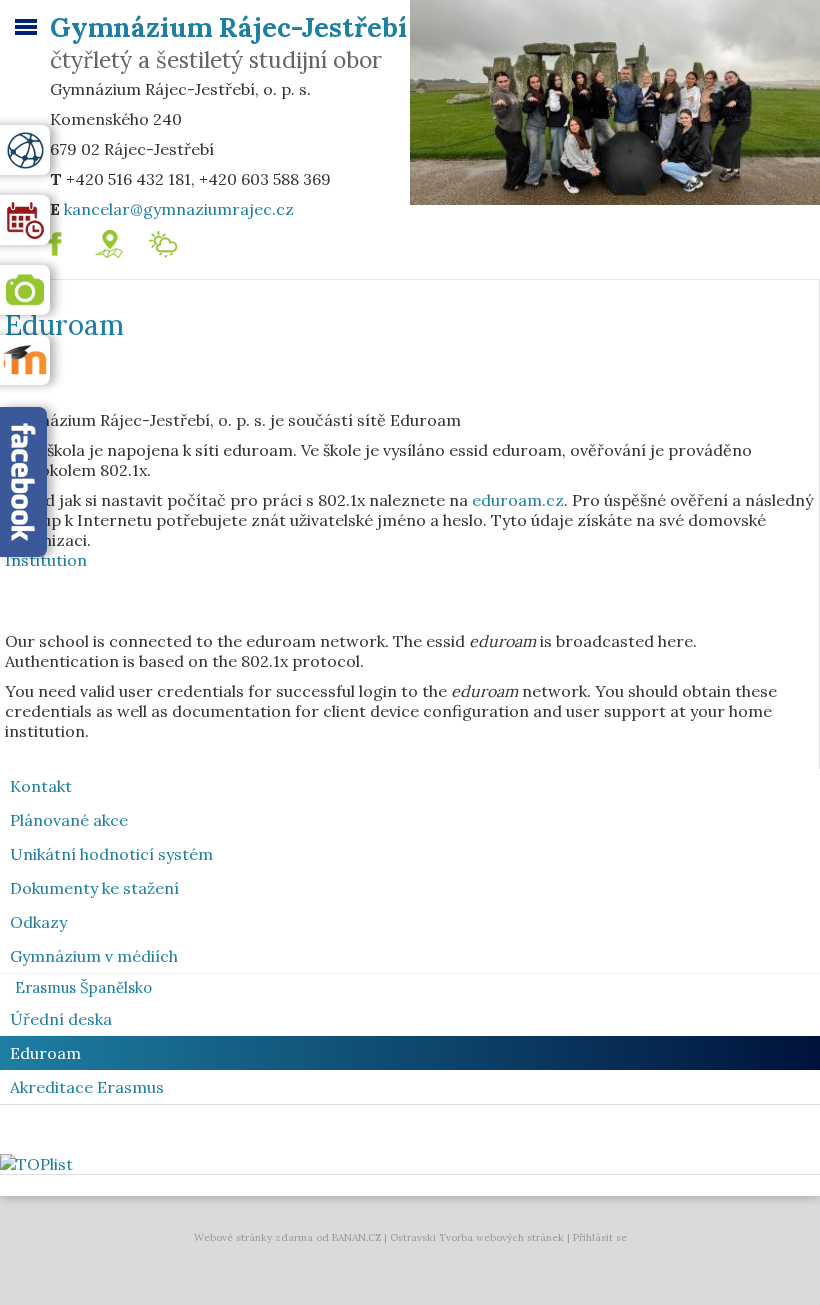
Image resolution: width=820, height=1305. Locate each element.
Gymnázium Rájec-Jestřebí (228, 27)
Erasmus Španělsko (83, 987)
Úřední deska (61, 1019)
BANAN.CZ (356, 1237)
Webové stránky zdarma (253, 1237)
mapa (130, 239)
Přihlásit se (600, 1237)
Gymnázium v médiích (94, 956)
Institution (46, 560)
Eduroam (45, 1053)
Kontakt (41, 786)
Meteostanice (214, 239)
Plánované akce (69, 820)
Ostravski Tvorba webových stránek (477, 1237)
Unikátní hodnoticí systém (111, 854)
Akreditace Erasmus (87, 1087)
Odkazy (38, 922)
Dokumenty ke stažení (94, 888)
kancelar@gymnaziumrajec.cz (179, 209)
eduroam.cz (518, 500)
